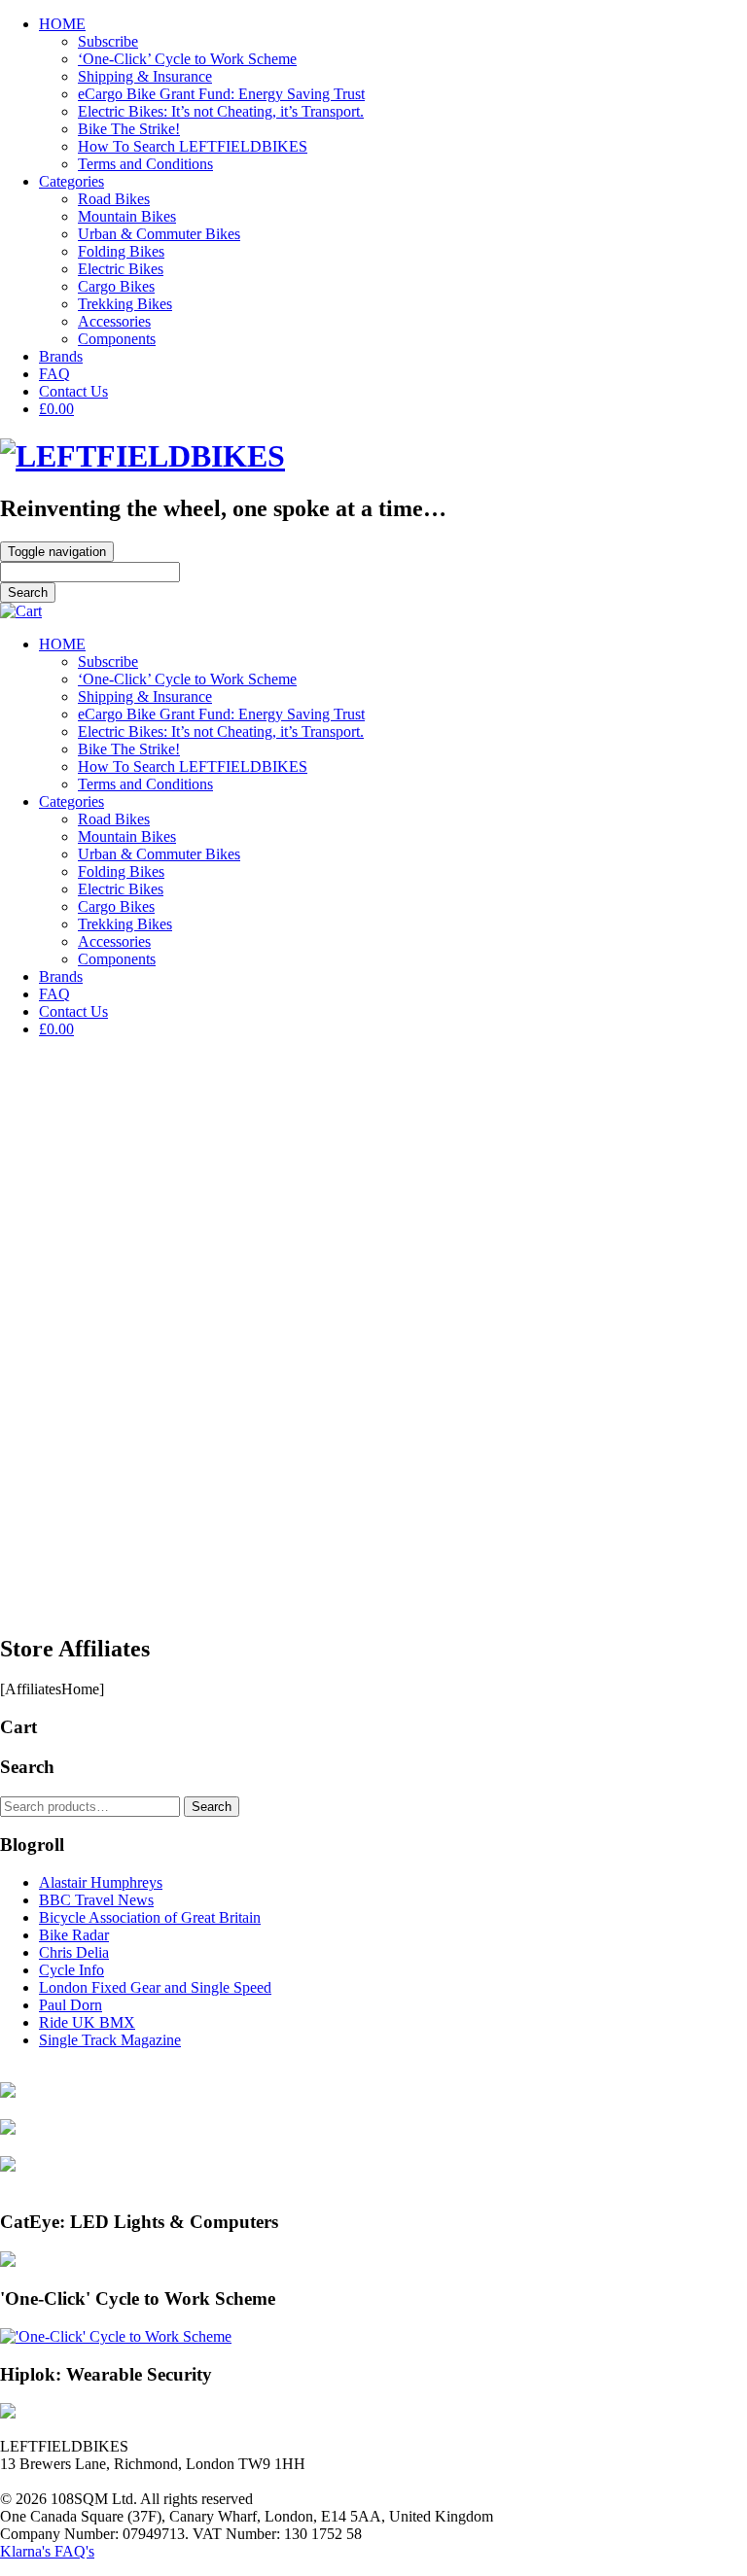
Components (117, 339)
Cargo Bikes (116, 286)
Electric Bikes (121, 269)
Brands (61, 356)
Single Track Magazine (110, 2040)
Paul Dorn (71, 2005)
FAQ (54, 374)
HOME (62, 24)
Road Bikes (114, 199)
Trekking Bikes (125, 304)
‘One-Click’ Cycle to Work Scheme (187, 59)
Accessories (114, 321)
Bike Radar (74, 1935)
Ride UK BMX (87, 2022)
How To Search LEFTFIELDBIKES (193, 146)
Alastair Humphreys (101, 1882)
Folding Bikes (121, 251)
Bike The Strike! (129, 129)
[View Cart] (21, 611)
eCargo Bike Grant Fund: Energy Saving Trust (221, 94)
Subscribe (108, 41)
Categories (71, 181)
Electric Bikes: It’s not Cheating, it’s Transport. (221, 111)
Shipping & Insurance (145, 76)
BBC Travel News (96, 1900)
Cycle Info (71, 1970)
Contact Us (73, 391)
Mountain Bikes (127, 216)
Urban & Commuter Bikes (159, 234)
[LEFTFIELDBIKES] (142, 456)
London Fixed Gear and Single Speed (155, 1987)
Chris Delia (74, 1952)
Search (212, 1807)
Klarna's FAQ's (47, 2551)
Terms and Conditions (145, 164)
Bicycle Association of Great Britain (150, 1917)
